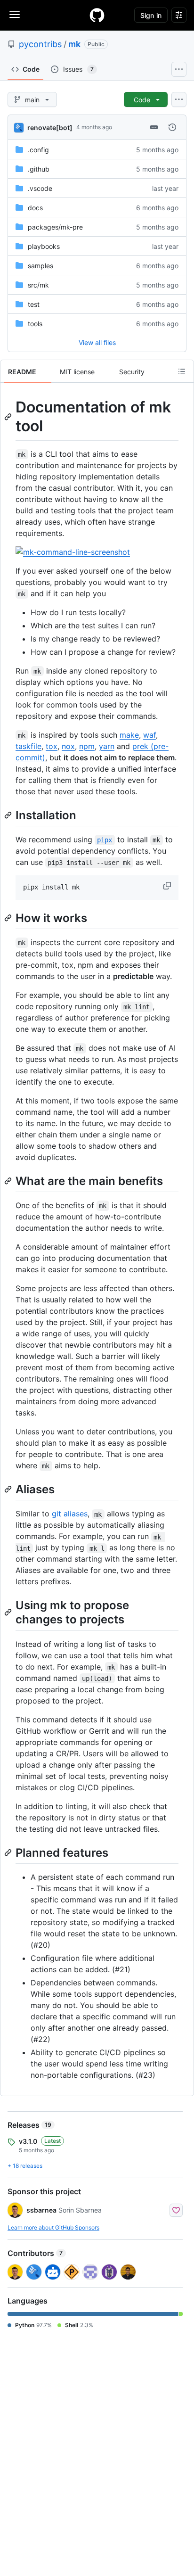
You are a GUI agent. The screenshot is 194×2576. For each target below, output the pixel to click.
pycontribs (40, 44)
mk (74, 44)
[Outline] (182, 371)
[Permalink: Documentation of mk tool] (9, 417)
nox (68, 746)
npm (87, 746)
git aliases (70, 1514)
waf (150, 735)
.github (39, 169)
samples (40, 266)
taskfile (28, 746)
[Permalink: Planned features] (9, 1852)
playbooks (44, 246)
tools (35, 324)
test (34, 304)
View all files (97, 342)
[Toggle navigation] (15, 15)
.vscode (40, 188)
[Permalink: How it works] (9, 918)
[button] (168, 886)
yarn (107, 746)
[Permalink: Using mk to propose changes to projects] (9, 1613)
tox (52, 746)
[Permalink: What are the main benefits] (9, 1181)
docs (35, 208)
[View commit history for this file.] (172, 127)
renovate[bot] (50, 128)
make (129, 735)
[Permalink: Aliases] (9, 1489)
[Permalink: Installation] (9, 815)
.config (38, 150)
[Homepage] (97, 15)
